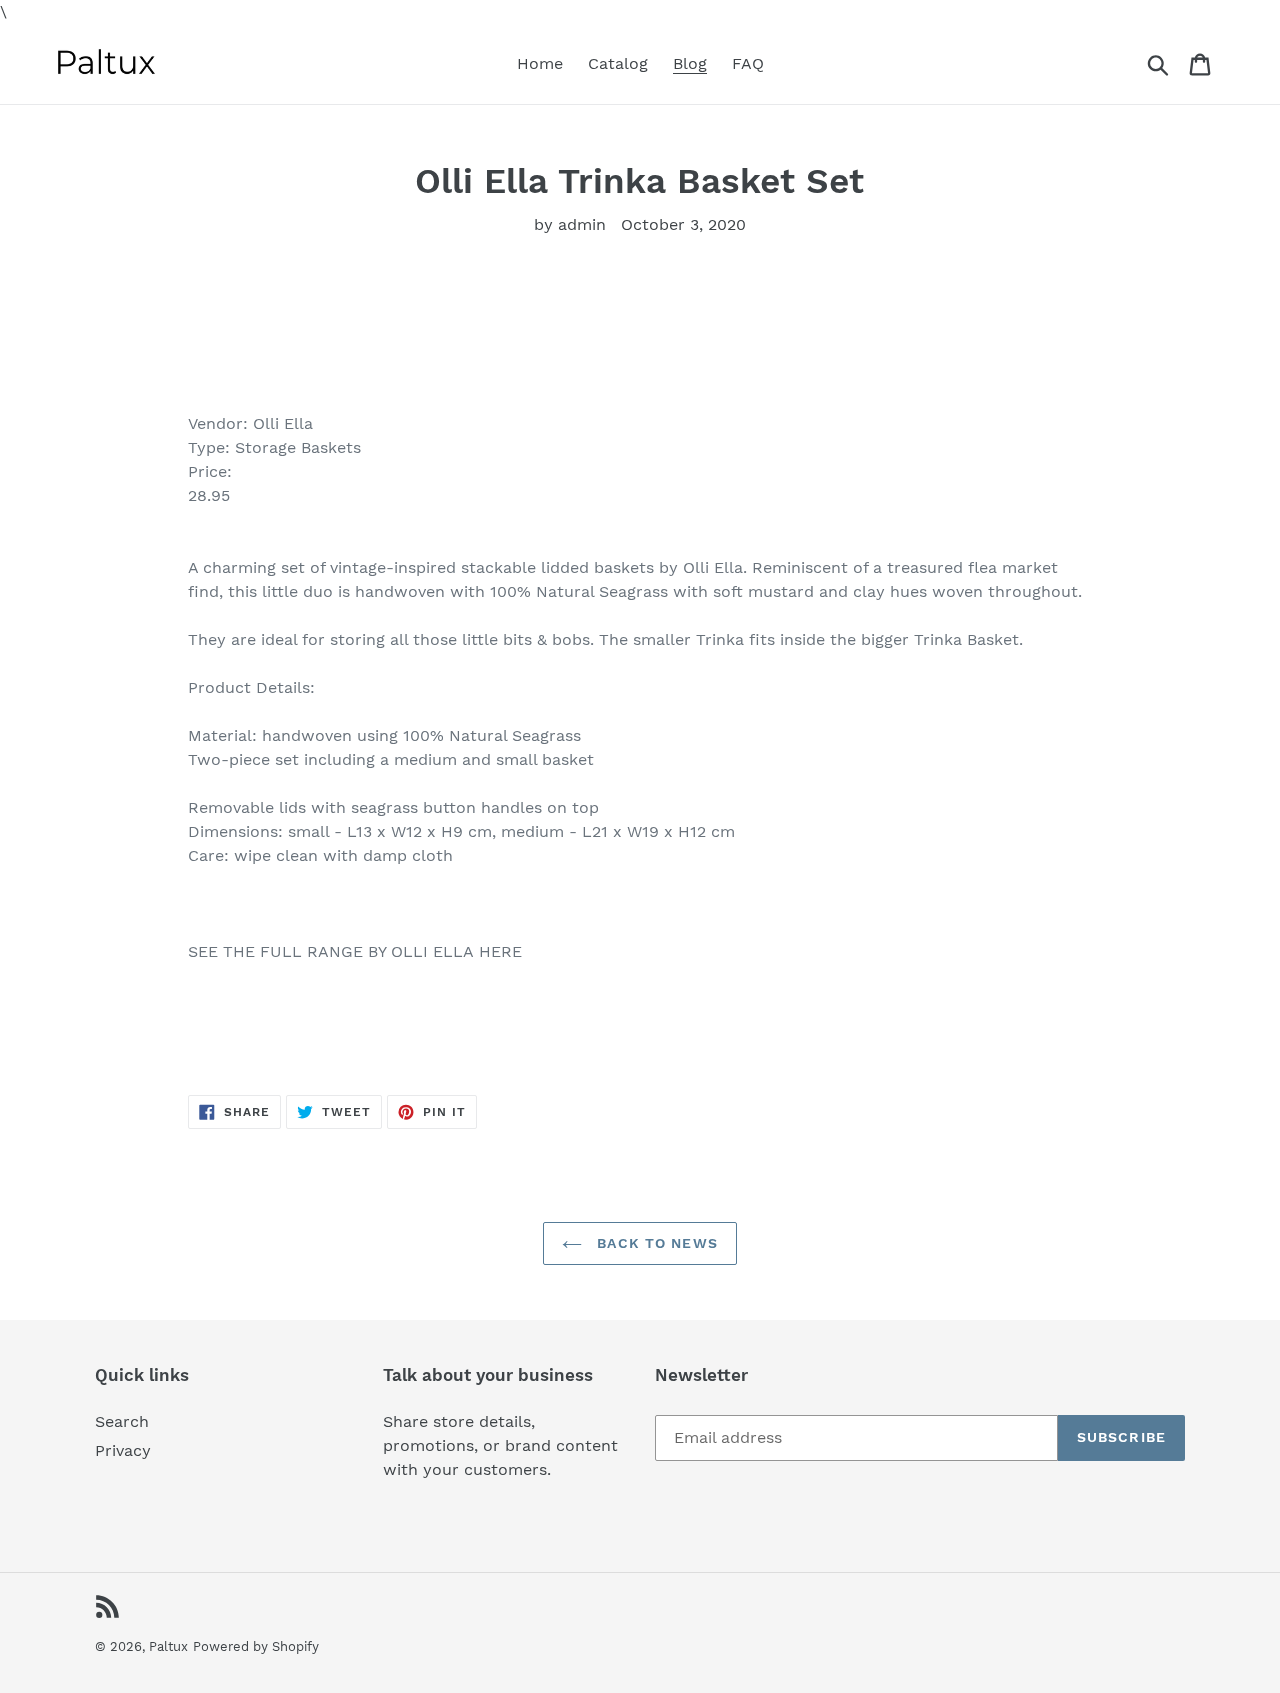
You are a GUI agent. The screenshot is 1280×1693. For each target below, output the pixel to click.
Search (122, 1421)
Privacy (123, 1450)
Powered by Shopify (256, 1646)
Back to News (655, 1243)
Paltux (168, 1646)
